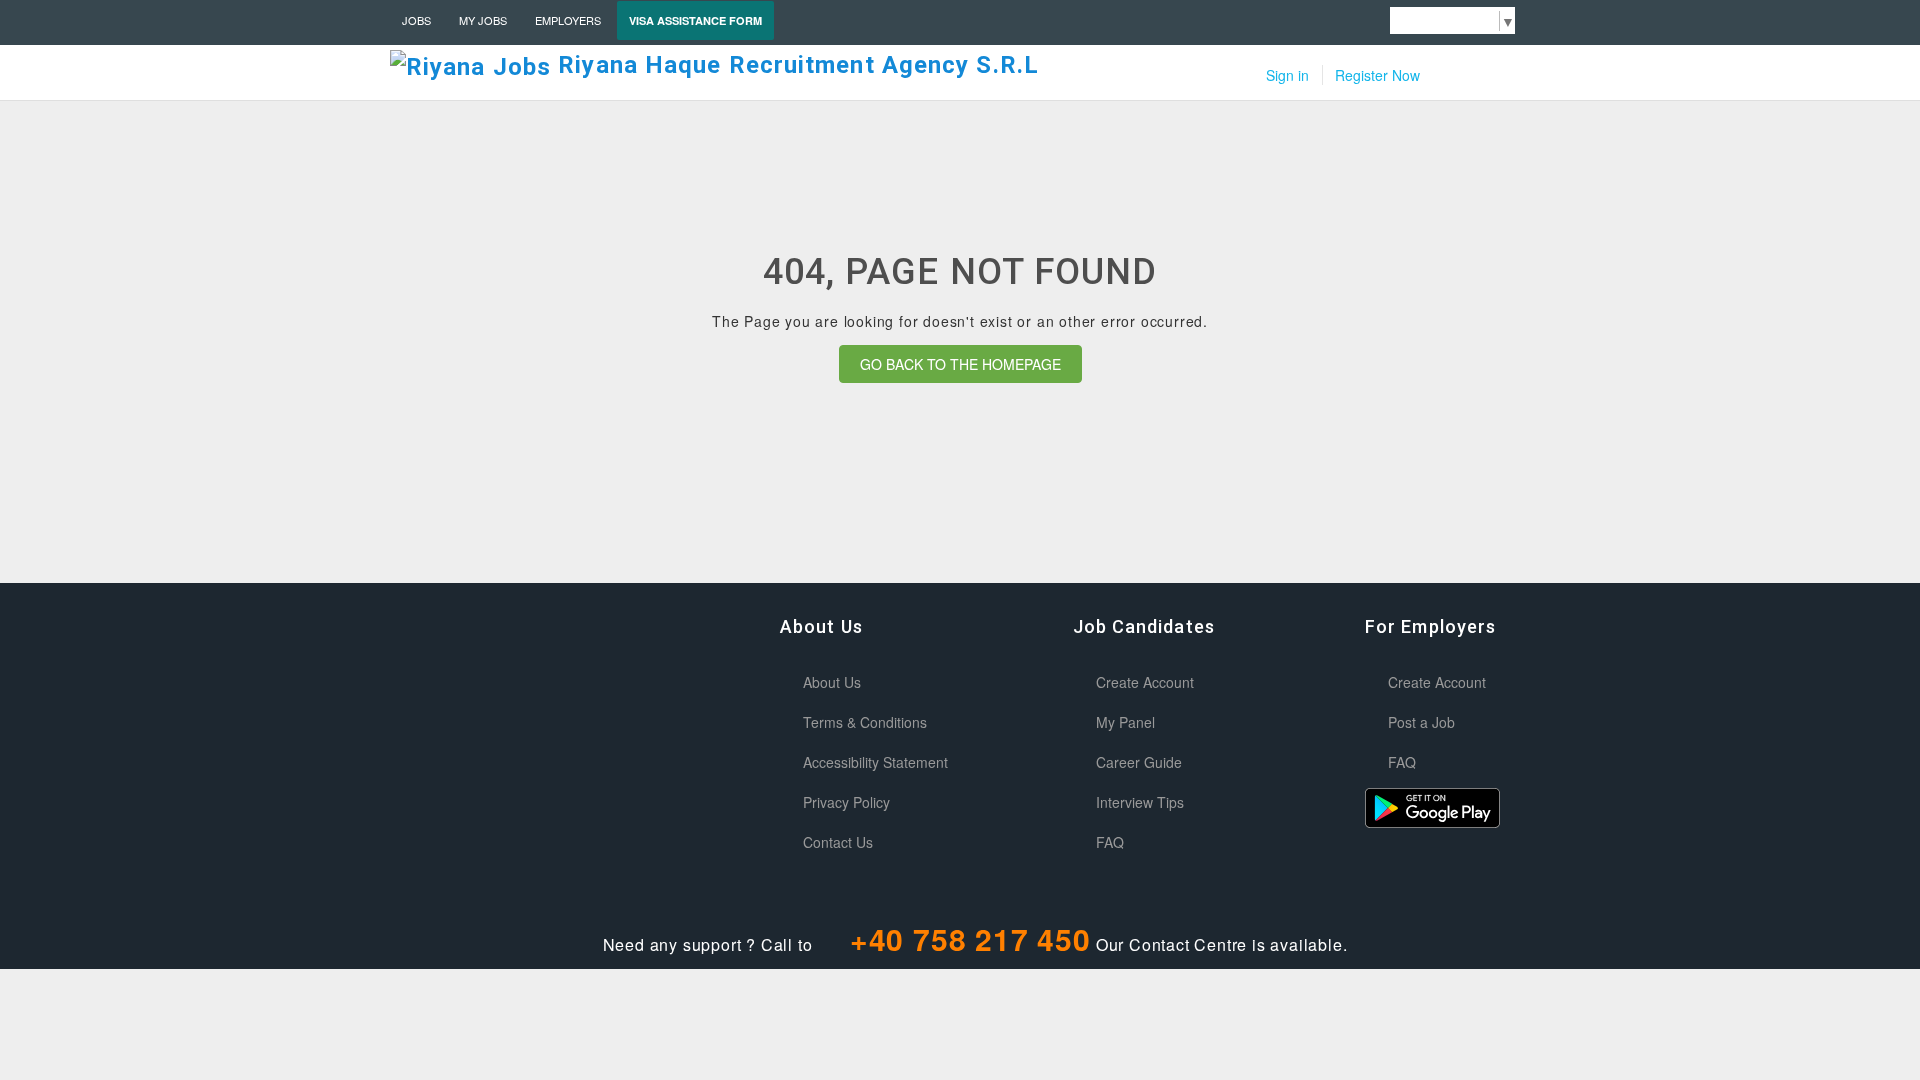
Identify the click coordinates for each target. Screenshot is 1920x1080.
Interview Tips (1140, 802)
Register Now (1377, 75)
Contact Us (838, 842)
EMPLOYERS (568, 20)
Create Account (1145, 682)
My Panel (1125, 722)
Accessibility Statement (875, 762)
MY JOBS (483, 20)
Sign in (1287, 75)
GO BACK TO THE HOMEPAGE (960, 364)
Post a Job (1421, 722)
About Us (832, 682)
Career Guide (1139, 762)
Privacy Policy (846, 802)
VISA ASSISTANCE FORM (695, 20)
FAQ (1110, 842)
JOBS (416, 20)
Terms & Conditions (865, 722)
